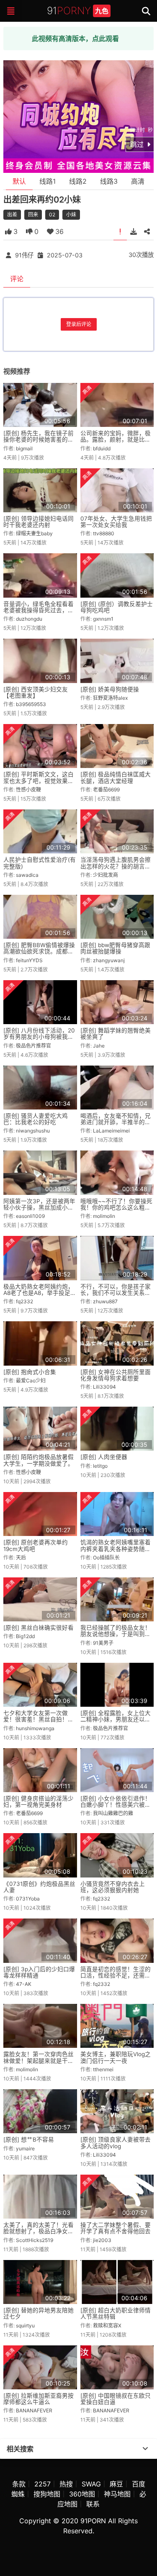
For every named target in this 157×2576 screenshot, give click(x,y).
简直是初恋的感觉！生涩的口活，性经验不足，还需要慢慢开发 (116, 1976)
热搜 (66, 2484)
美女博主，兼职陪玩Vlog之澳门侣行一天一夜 (116, 2057)
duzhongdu (29, 619)
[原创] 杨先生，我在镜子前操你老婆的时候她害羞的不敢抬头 (39, 440)
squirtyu (25, 2326)
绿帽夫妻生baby (34, 533)
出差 (12, 214)
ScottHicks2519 (35, 2240)
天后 (21, 1558)
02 (52, 214)
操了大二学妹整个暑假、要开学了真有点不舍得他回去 (116, 2228)
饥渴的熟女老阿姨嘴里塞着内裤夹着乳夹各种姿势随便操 (116, 1549)
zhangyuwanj (109, 960)
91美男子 (103, 1643)
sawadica (27, 875)
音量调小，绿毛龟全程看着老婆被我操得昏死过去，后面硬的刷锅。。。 (39, 610)
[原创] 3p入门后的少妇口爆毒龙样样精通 (39, 1972)
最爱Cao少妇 (31, 1380)
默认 (19, 181)
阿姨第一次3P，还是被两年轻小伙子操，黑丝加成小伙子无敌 (39, 1208)
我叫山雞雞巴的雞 (113, 1813)
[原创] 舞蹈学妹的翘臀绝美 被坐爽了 (116, 1034)
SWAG (91, 2484)
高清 (138, 181)
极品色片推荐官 (33, 1046)
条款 (19, 2484)
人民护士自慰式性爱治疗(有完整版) (40, 863)
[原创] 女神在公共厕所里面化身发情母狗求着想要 (116, 1375)
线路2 (78, 181)
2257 (42, 2484)
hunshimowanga (35, 1728)
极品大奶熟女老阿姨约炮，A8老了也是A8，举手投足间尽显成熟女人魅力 (40, 1293)
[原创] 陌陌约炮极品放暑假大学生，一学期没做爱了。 (39, 1460)
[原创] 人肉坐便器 (104, 1457)
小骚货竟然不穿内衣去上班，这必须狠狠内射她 (113, 1887)
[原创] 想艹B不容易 (29, 2139)
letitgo (100, 1466)
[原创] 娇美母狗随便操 (110, 689)
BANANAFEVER (34, 2410)
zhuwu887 (105, 1301)
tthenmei (103, 2069)
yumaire (25, 2148)
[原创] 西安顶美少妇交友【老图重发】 (36, 692)
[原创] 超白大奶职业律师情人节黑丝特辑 (116, 2313)
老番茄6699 (106, 790)
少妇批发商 (106, 875)
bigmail (24, 448)
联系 (93, 2504)
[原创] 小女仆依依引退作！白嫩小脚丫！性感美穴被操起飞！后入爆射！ (116, 1805)
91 (78, 11)
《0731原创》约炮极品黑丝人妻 (39, 1887)
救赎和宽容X (107, 2326)
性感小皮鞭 (28, 790)
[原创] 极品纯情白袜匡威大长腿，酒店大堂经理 (116, 777)
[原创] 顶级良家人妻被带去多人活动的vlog (116, 2143)
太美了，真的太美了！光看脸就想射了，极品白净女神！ (39, 2231)
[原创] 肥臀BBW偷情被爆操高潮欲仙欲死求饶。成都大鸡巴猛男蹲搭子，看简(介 (39, 952)
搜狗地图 (47, 2494)
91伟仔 (24, 255)
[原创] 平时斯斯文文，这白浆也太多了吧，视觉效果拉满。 (39, 781)
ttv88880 (104, 533)
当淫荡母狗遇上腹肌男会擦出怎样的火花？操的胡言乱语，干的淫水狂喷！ (116, 866)
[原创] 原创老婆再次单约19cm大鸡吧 (36, 1545)
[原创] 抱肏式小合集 (30, 1372)
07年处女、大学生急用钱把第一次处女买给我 (116, 522)
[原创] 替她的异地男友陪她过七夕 (39, 2313)
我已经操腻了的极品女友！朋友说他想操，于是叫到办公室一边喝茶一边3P (116, 1634)
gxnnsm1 (103, 619)
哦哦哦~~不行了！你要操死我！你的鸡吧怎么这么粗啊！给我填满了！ (116, 1208)
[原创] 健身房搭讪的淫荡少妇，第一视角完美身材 (39, 1802)
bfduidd (102, 448)
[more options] (145, 2449)
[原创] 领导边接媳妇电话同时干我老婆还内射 (39, 522)
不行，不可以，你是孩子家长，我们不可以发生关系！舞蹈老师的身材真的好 (116, 1293)
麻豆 (116, 2484)
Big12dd (25, 1636)
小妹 (71, 214)
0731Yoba (28, 1899)
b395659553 (31, 704)
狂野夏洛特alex (110, 698)
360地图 (82, 2494)
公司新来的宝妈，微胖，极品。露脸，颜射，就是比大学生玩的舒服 (116, 440)
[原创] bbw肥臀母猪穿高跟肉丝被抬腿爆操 (115, 948)
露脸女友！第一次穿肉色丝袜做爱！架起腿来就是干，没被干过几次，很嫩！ (39, 2061)
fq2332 (24, 1301)
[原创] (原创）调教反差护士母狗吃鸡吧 (117, 607)
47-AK (24, 1984)
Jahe (99, 1046)
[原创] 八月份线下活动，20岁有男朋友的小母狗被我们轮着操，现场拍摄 (39, 1037)
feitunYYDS (29, 960)
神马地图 (117, 2494)
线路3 (109, 181)
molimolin (104, 1216)
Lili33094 (104, 1387)
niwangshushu (33, 1131)
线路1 (48, 181)
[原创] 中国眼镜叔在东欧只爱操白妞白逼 (116, 2399)
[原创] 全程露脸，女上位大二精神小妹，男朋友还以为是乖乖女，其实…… (116, 1719)
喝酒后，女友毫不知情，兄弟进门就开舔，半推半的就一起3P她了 (116, 1122)
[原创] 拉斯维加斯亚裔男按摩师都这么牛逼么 (39, 2399)
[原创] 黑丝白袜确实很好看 (39, 1628)
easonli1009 (30, 1216)
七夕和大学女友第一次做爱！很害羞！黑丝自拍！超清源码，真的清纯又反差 (39, 1719)
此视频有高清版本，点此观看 (75, 39)
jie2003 (102, 2240)
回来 (33, 214)
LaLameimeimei (111, 1131)
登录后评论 (79, 324)
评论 (17, 279)
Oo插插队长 (106, 1558)
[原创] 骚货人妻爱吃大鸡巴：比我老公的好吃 (36, 1119)
